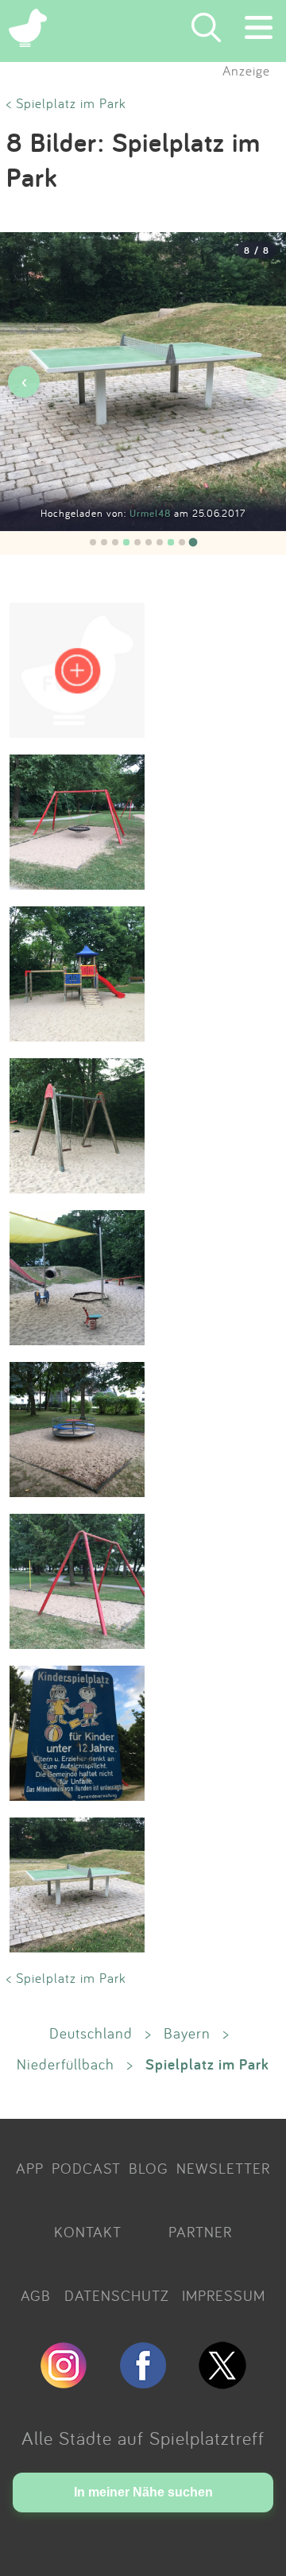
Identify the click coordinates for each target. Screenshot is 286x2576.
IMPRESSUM (224, 2295)
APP (30, 2168)
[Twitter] (222, 2382)
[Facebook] (143, 2382)
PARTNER (200, 2232)
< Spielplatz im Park (66, 103)
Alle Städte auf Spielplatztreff (143, 2438)
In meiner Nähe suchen (143, 2492)
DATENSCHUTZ (117, 2295)
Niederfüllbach (66, 2064)
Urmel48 (152, 513)
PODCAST (86, 2168)
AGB (36, 2295)
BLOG (149, 2168)
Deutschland (91, 2033)
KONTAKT (88, 2232)
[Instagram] (64, 2382)
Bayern (187, 2033)
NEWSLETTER (223, 2168)
